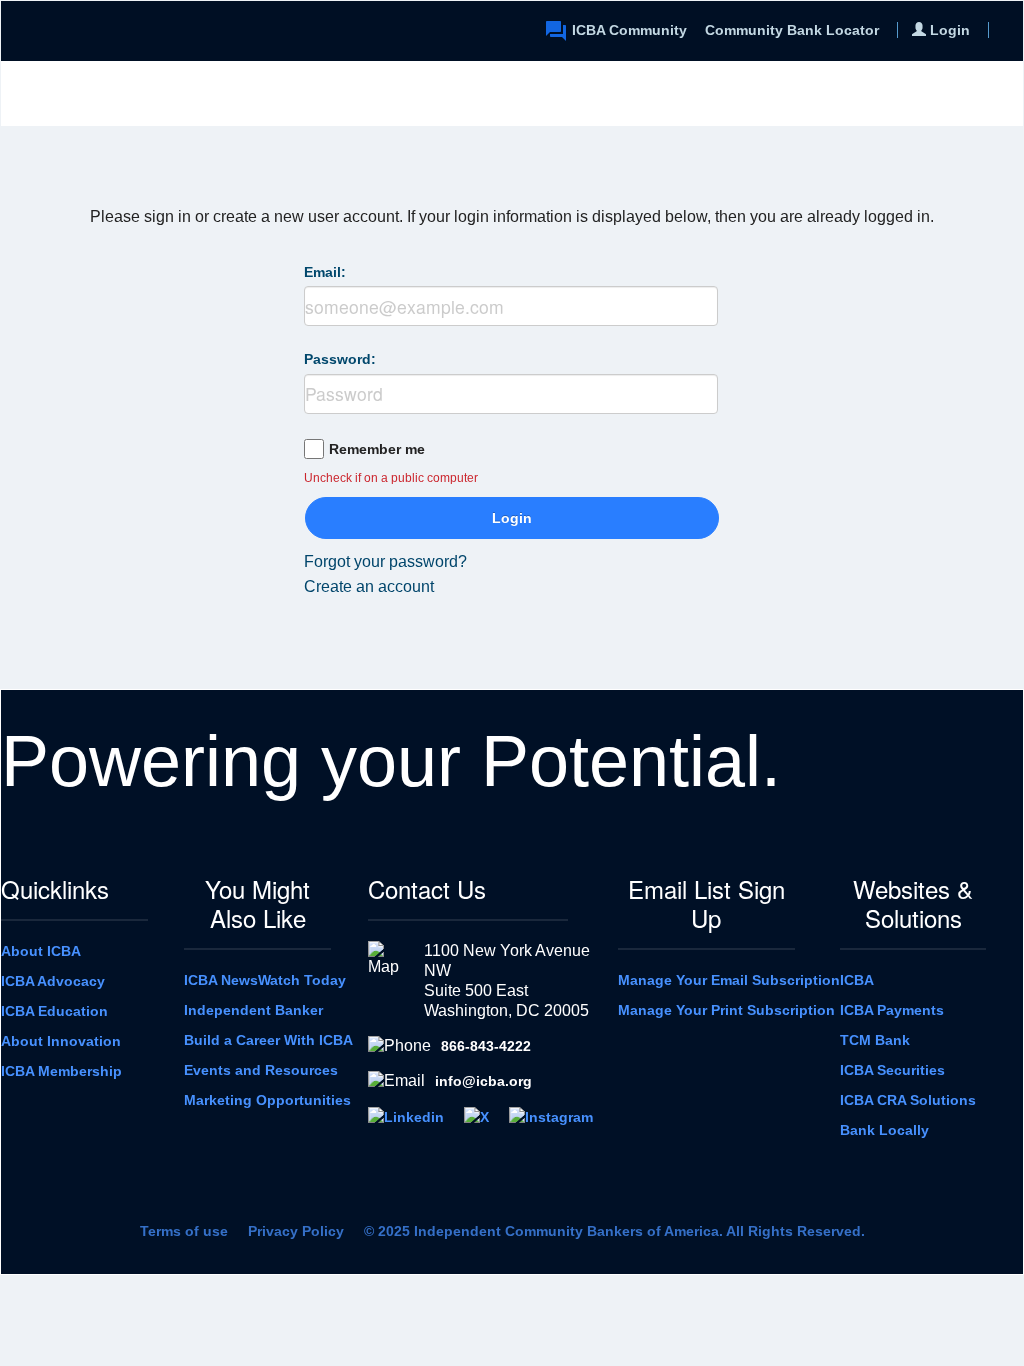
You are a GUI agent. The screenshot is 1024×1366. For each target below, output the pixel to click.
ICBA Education (54, 1011)
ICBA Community (629, 30)
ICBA (857, 980)
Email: (325, 272)
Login (512, 518)
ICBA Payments (892, 1010)
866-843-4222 (486, 1046)
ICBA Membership (61, 1071)
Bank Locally (884, 1130)
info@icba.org (483, 1081)
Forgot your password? (385, 561)
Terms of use (184, 1231)
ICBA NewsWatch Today (265, 980)
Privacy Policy (296, 1231)
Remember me (377, 449)
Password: (340, 359)
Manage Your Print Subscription (726, 1010)
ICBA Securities (892, 1070)
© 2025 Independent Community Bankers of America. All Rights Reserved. (614, 1231)
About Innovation (61, 1041)
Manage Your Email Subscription (729, 980)
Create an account (369, 586)
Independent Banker (253, 1010)
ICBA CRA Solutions (908, 1100)
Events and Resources (261, 1070)
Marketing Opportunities (267, 1100)
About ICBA (41, 951)
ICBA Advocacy (53, 981)
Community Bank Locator (792, 30)
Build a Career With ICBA (268, 1040)
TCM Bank (875, 1040)
